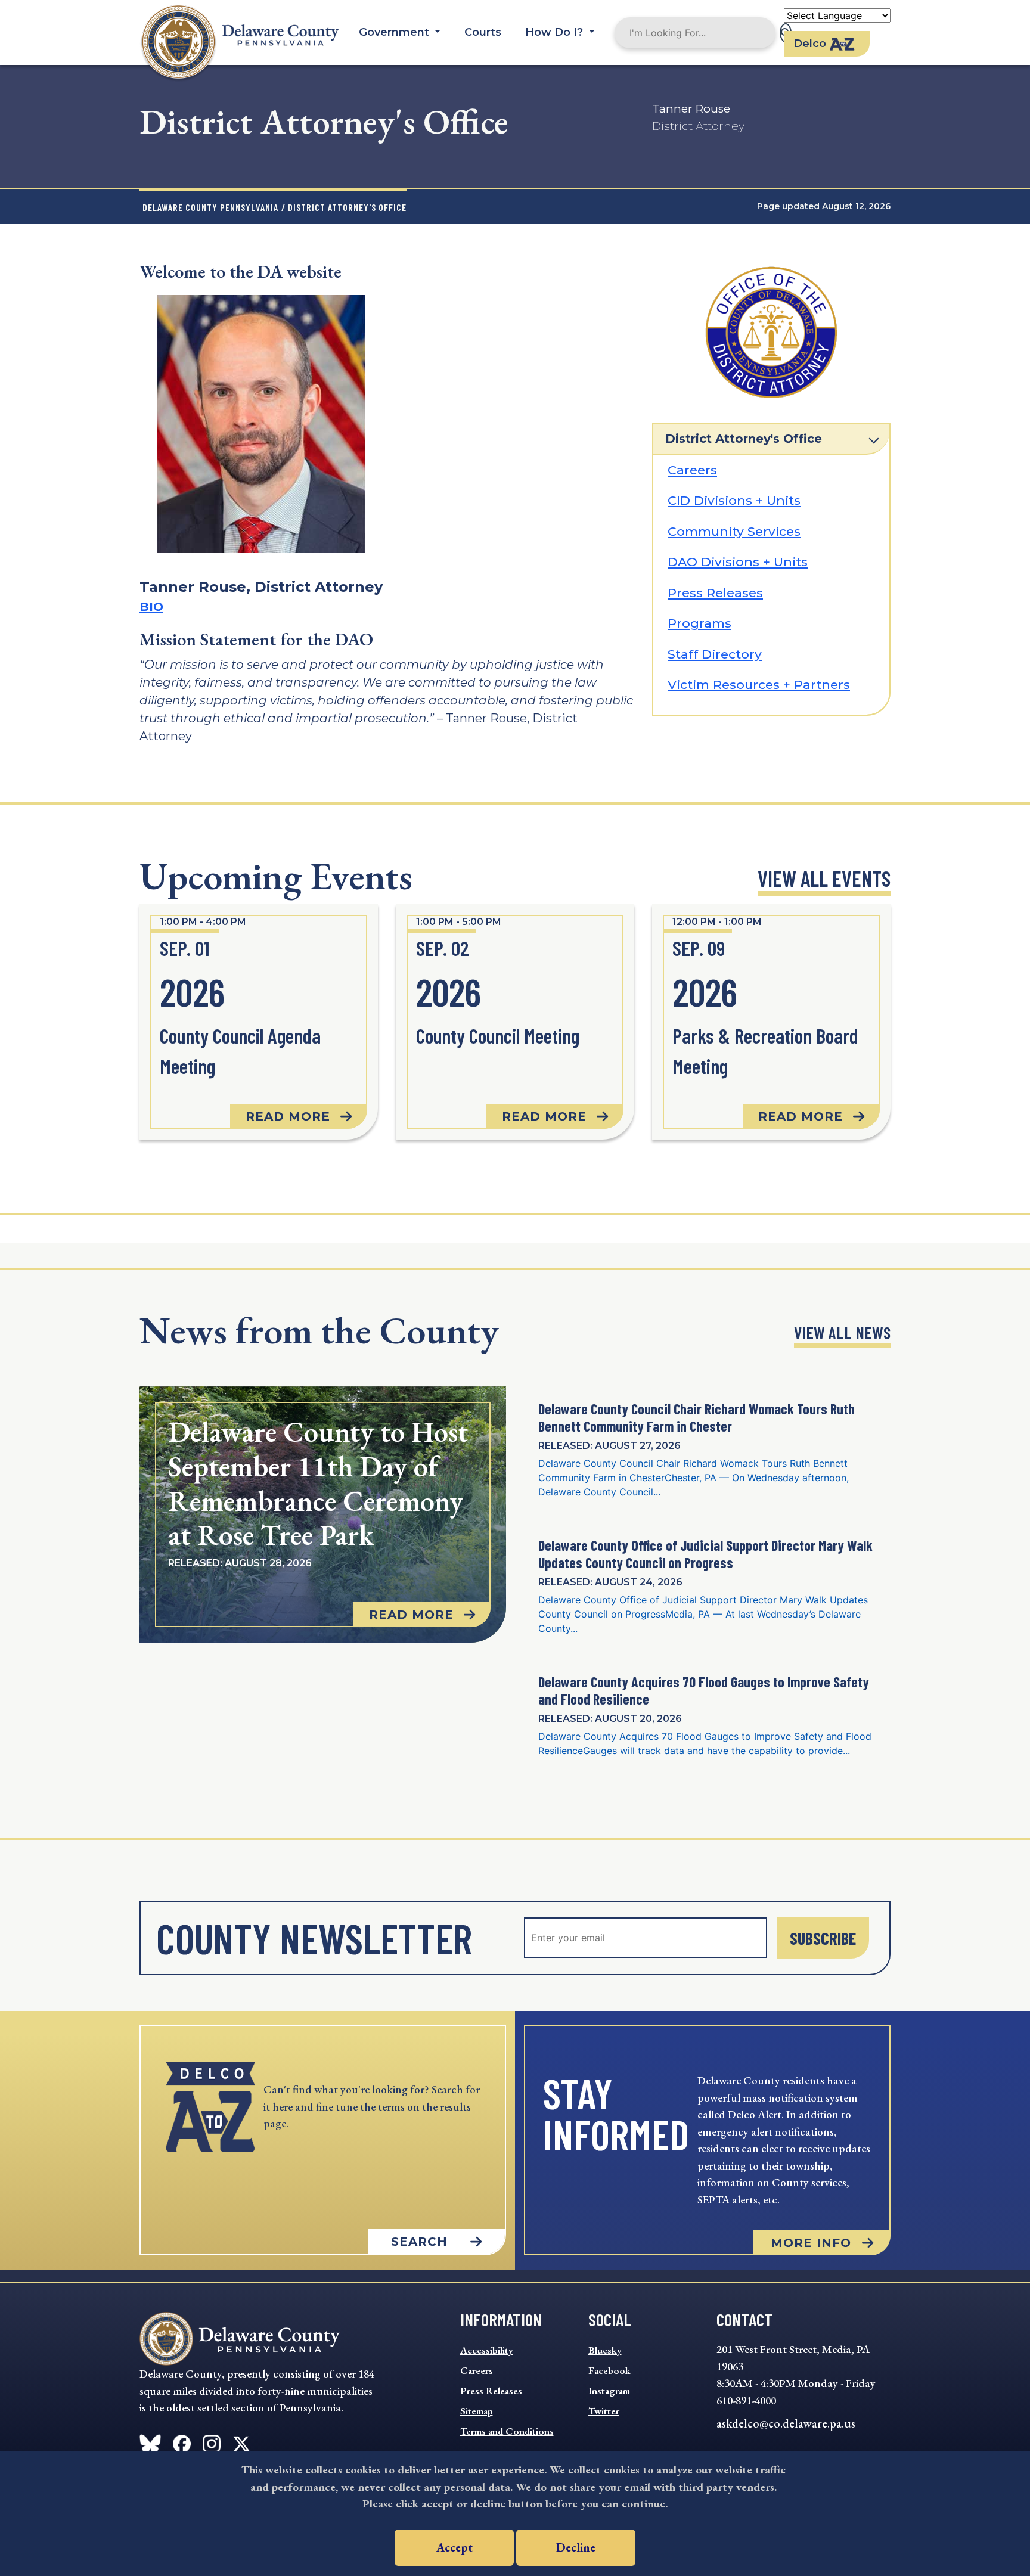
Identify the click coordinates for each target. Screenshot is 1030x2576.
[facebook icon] (150, 2441)
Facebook (609, 2370)
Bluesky (605, 2350)
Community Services (734, 531)
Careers (692, 470)
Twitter (604, 2411)
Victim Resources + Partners (759, 685)
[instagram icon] (212, 2441)
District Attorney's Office (744, 439)
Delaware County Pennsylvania (210, 207)
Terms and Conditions (507, 2431)
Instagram (609, 2391)
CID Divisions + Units (734, 500)
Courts (483, 32)
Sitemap (477, 2411)
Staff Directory (715, 654)
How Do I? (556, 32)
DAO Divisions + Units (738, 562)
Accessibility (487, 2350)
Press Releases (715, 593)
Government (395, 32)
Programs (699, 623)
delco (810, 44)
